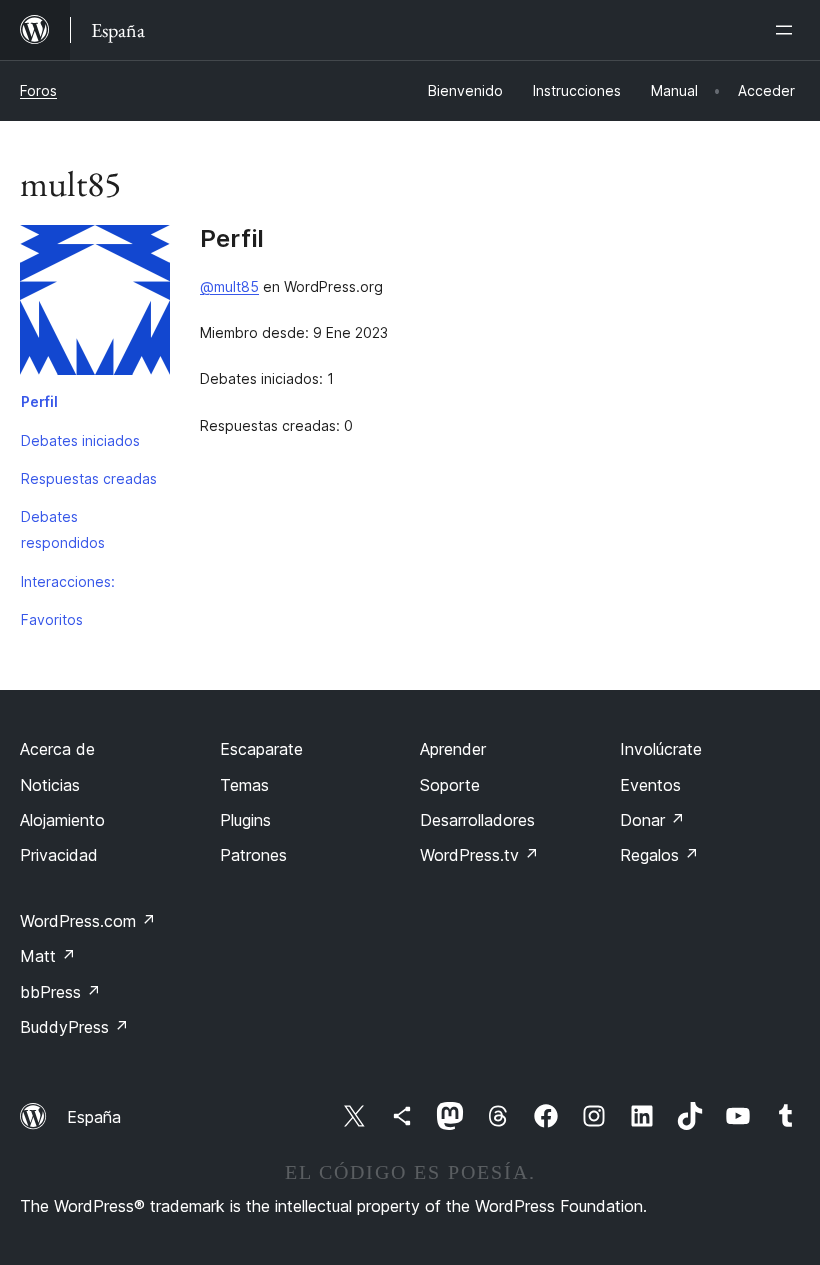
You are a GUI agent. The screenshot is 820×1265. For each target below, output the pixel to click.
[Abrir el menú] (788, 30)
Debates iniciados (80, 440)
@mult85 (229, 286)
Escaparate (261, 749)
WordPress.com (88, 921)
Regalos (659, 855)
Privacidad (59, 855)
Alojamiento (62, 820)
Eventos (650, 785)
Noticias (50, 785)
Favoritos (52, 619)
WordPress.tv (479, 855)
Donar (652, 820)
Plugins (245, 820)
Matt (48, 956)
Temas (244, 785)
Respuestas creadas (89, 478)
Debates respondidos (63, 529)
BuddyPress (74, 1027)
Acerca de (57, 749)
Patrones (253, 855)
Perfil (39, 401)
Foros (38, 90)
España (94, 1117)
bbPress (60, 992)
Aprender (453, 749)
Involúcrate (661, 749)
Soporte (450, 785)
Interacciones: (68, 581)
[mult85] (95, 304)
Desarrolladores (477, 820)
